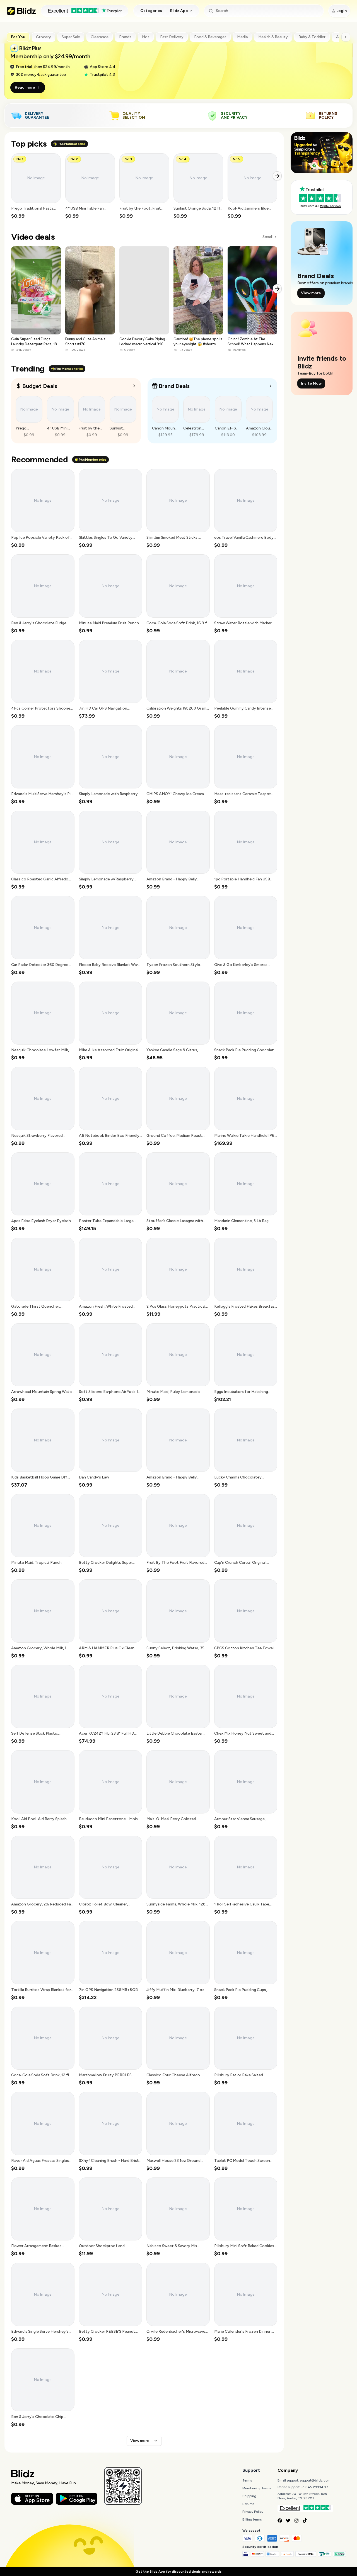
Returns (248, 2504)
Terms (247, 2480)
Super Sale (71, 37)
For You (18, 37)
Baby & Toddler (312, 37)
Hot (146, 37)
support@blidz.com (315, 2480)
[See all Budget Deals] (134, 386)
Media (242, 37)
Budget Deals (40, 386)
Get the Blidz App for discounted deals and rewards (178, 2572)
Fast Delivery (172, 37)
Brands (125, 37)
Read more (25, 87)
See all (267, 237)
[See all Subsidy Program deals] (271, 386)
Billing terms (252, 2519)
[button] (36, 186)
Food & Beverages (210, 37)
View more (140, 2441)
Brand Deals (174, 386)
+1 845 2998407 (315, 2487)
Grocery (44, 37)
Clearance (100, 37)
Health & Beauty (273, 37)
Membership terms (257, 2488)
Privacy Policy (253, 2512)
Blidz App (179, 11)
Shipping (249, 2496)
